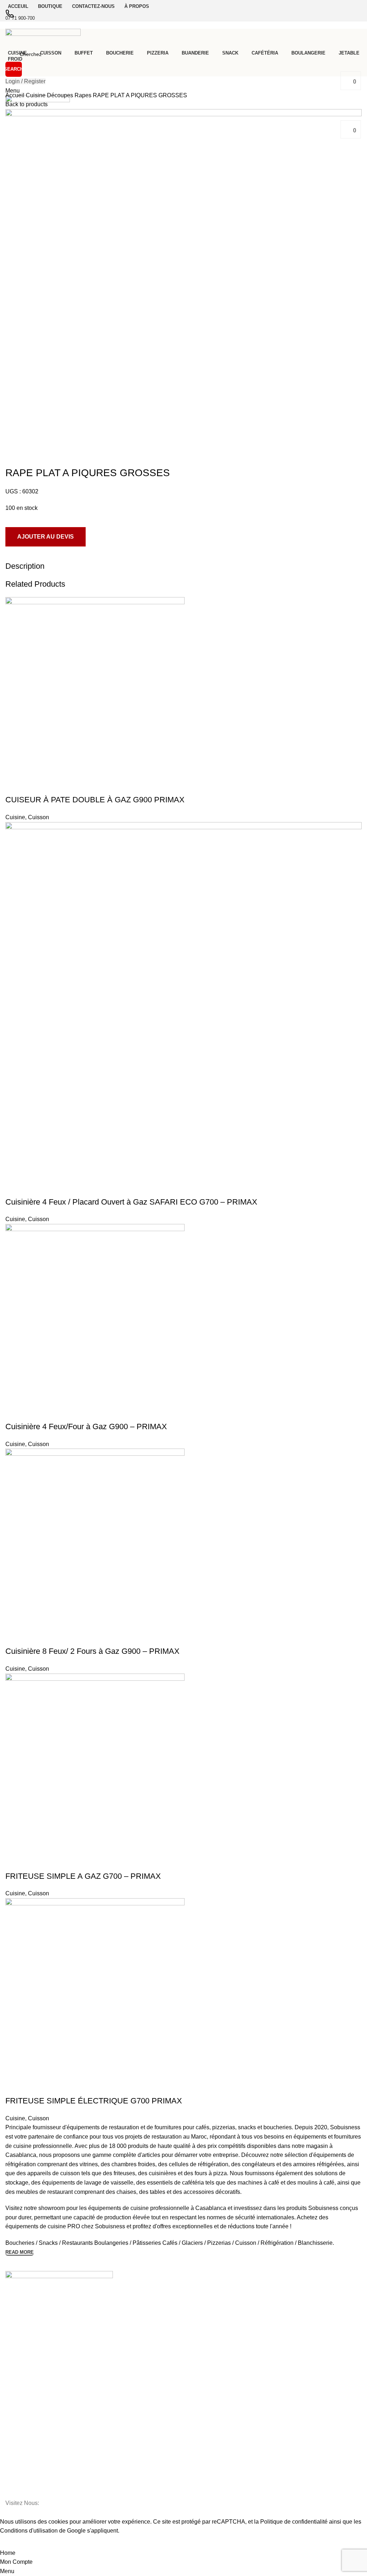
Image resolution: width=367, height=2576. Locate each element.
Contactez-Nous (24, 2327)
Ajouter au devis (46, 537)
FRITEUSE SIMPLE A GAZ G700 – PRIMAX (83, 1876)
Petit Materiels (22, 2492)
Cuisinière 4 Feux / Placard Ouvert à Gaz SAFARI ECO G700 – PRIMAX (131, 1202)
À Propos (16, 2315)
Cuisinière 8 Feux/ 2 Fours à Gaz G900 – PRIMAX (92, 1651)
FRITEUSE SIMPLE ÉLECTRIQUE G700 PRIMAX (94, 2101)
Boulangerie (19, 2443)
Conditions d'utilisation (29, 2531)
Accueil (16, 95)
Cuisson (39, 817)
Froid (11, 2468)
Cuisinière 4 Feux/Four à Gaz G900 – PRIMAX (86, 1427)
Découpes (61, 95)
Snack (12, 2419)
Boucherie (17, 2394)
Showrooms (19, 2339)
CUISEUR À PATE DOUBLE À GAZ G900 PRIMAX (95, 800)
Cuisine (36, 95)
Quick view (14, 785)
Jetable (14, 2456)
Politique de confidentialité (294, 2522)
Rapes (84, 95)
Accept (14, 2542)
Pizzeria (14, 2407)
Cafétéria (16, 2431)
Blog (10, 2352)
